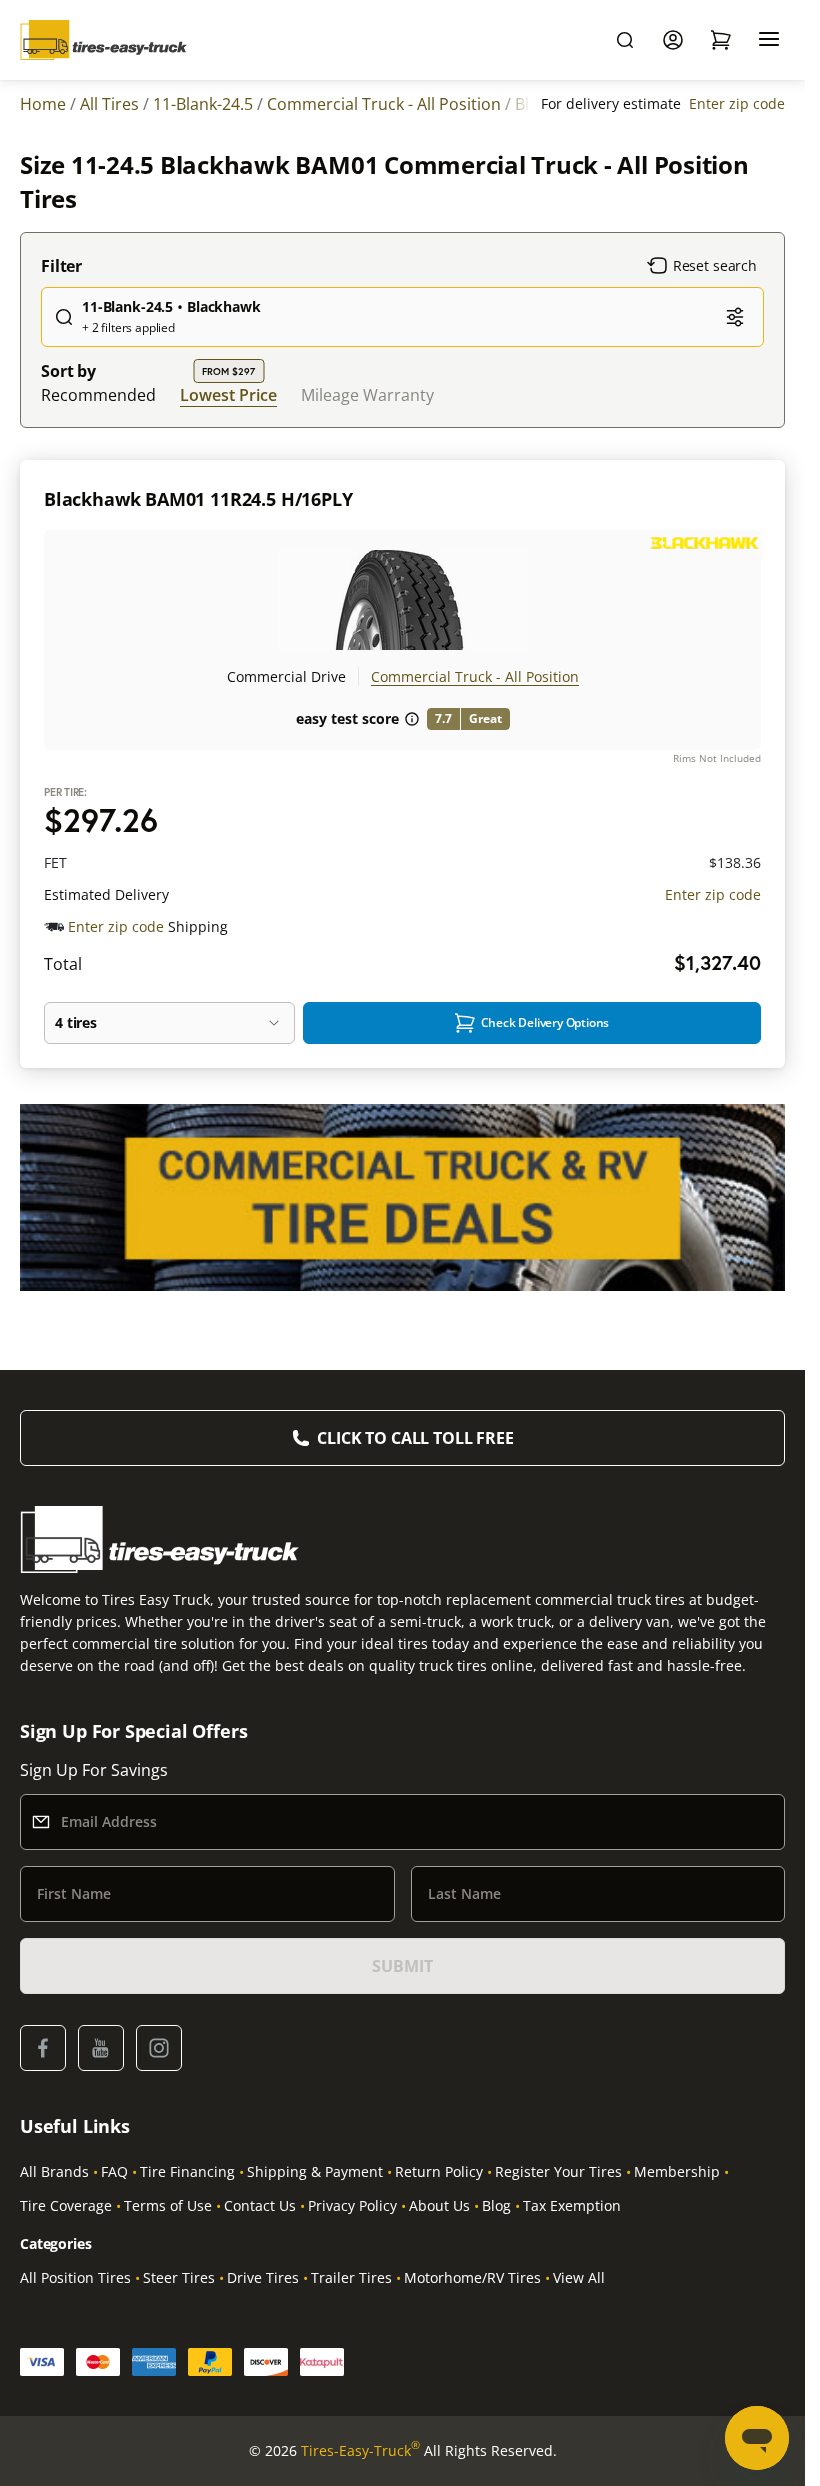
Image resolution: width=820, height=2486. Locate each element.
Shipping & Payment (315, 2171)
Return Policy (439, 2171)
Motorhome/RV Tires (472, 2277)
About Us (439, 2205)
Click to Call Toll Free (415, 1438)
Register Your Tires (558, 2171)
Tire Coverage (66, 2205)
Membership (677, 2171)
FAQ (114, 2171)
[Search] (625, 40)
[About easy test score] (412, 719)
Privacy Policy (352, 2205)
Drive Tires (263, 2277)
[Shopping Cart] (721, 40)
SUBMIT (402, 1966)
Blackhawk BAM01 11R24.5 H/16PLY (198, 499)
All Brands (54, 2171)
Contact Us (260, 2205)
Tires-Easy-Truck (360, 2450)
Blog (496, 2205)
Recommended (98, 395)
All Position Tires (75, 2277)
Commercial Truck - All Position (475, 676)
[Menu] (769, 40)
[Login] (673, 40)
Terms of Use (168, 2205)
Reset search (715, 265)
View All (579, 2277)
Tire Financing (187, 2171)
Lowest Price (228, 394)
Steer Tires (179, 2277)
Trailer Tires (351, 2277)
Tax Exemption (572, 2205)
